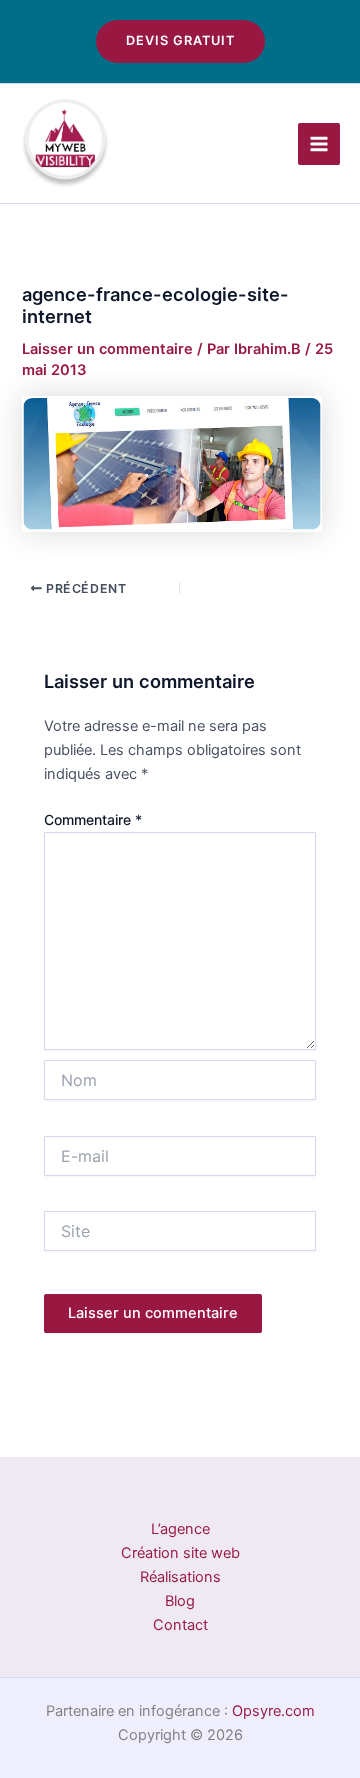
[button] (180, 41)
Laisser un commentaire (107, 349)
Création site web (180, 1553)
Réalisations (180, 1577)
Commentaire (93, 819)
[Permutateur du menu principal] (319, 144)
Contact (180, 1625)
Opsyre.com (273, 1711)
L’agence (180, 1529)
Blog (180, 1601)
